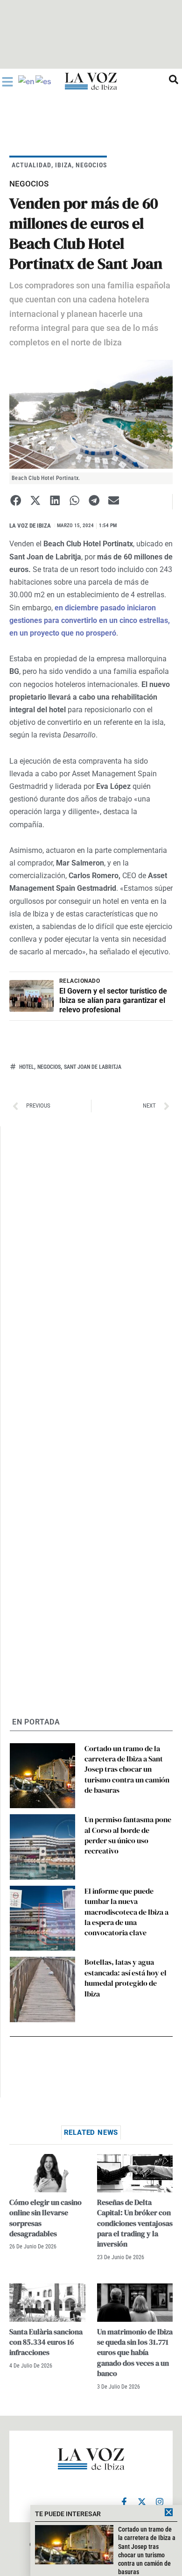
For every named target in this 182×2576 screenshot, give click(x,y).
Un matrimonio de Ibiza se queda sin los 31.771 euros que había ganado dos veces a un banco (135, 2353)
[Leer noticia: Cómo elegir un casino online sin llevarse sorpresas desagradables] (47, 2173)
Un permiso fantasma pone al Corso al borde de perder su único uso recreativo (128, 1835)
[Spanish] (44, 81)
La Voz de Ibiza (30, 526)
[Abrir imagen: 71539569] (91, 414)
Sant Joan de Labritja (93, 1067)
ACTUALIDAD (31, 165)
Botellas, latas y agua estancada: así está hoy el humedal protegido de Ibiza (126, 1978)
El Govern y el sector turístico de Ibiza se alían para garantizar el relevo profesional (113, 1000)
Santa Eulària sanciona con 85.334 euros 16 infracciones (46, 2342)
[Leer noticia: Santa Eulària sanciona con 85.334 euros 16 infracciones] (47, 2302)
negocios (49, 1067)
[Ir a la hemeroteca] (174, 79)
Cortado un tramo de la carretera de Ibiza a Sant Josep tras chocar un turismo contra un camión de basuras (127, 1769)
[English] (27, 81)
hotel (27, 1067)
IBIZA (63, 165)
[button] (16, 500)
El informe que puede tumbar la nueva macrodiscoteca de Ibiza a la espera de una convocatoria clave (126, 1912)
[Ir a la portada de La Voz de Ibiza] (91, 81)
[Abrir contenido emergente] (7, 82)
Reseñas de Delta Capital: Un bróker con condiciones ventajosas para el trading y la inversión (135, 2223)
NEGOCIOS (91, 165)
